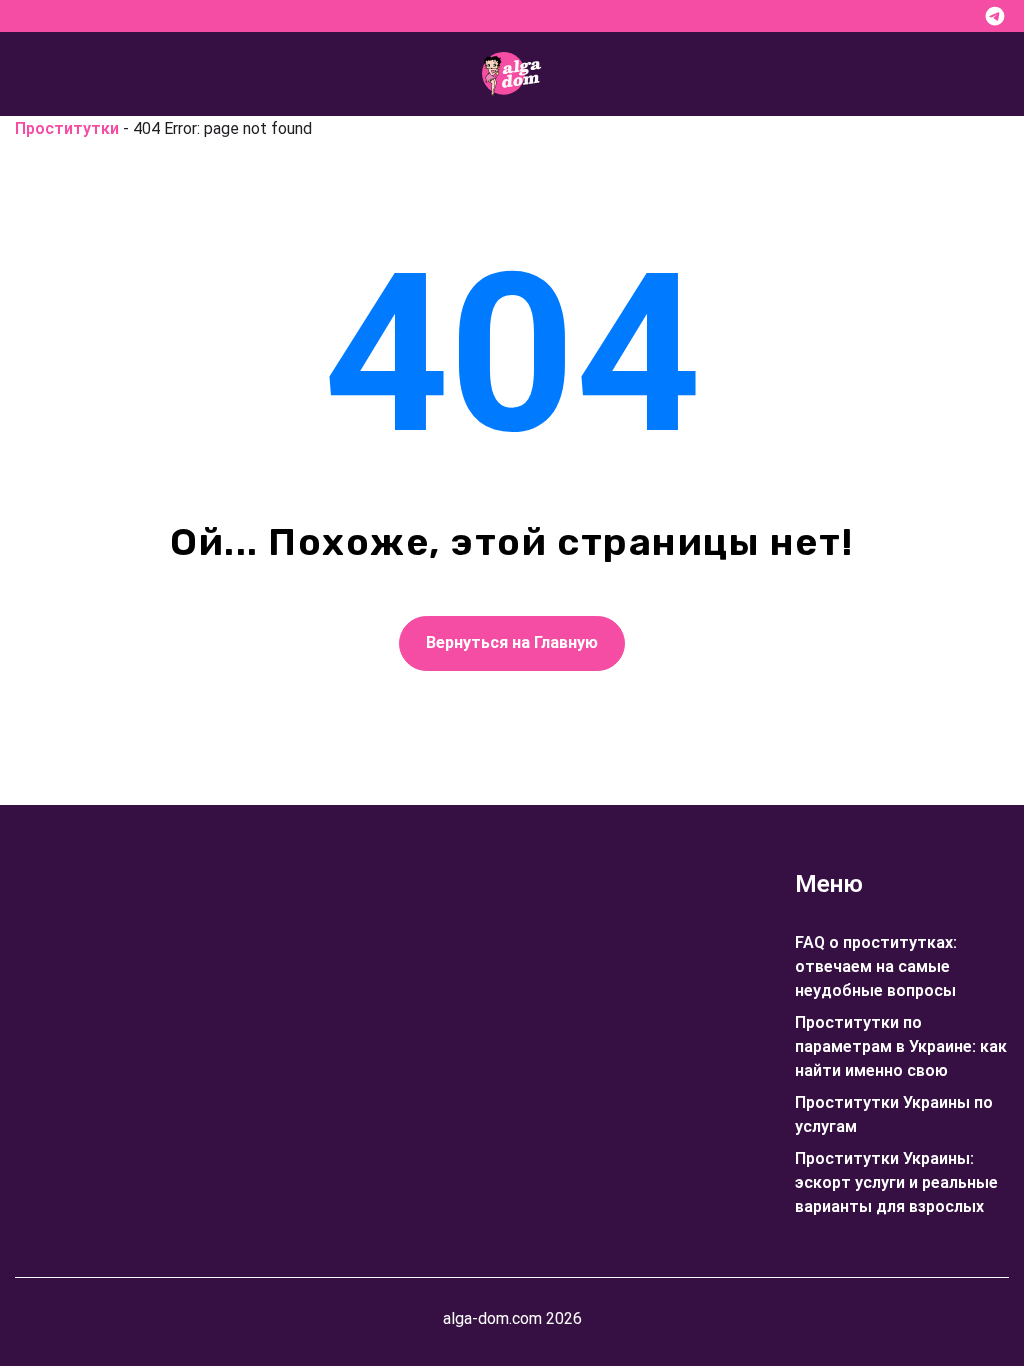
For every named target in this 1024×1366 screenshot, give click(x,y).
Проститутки (67, 128)
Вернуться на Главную (512, 642)
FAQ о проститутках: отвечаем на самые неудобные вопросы (876, 966)
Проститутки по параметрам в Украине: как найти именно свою (901, 1046)
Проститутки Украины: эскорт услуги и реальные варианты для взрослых (896, 1182)
